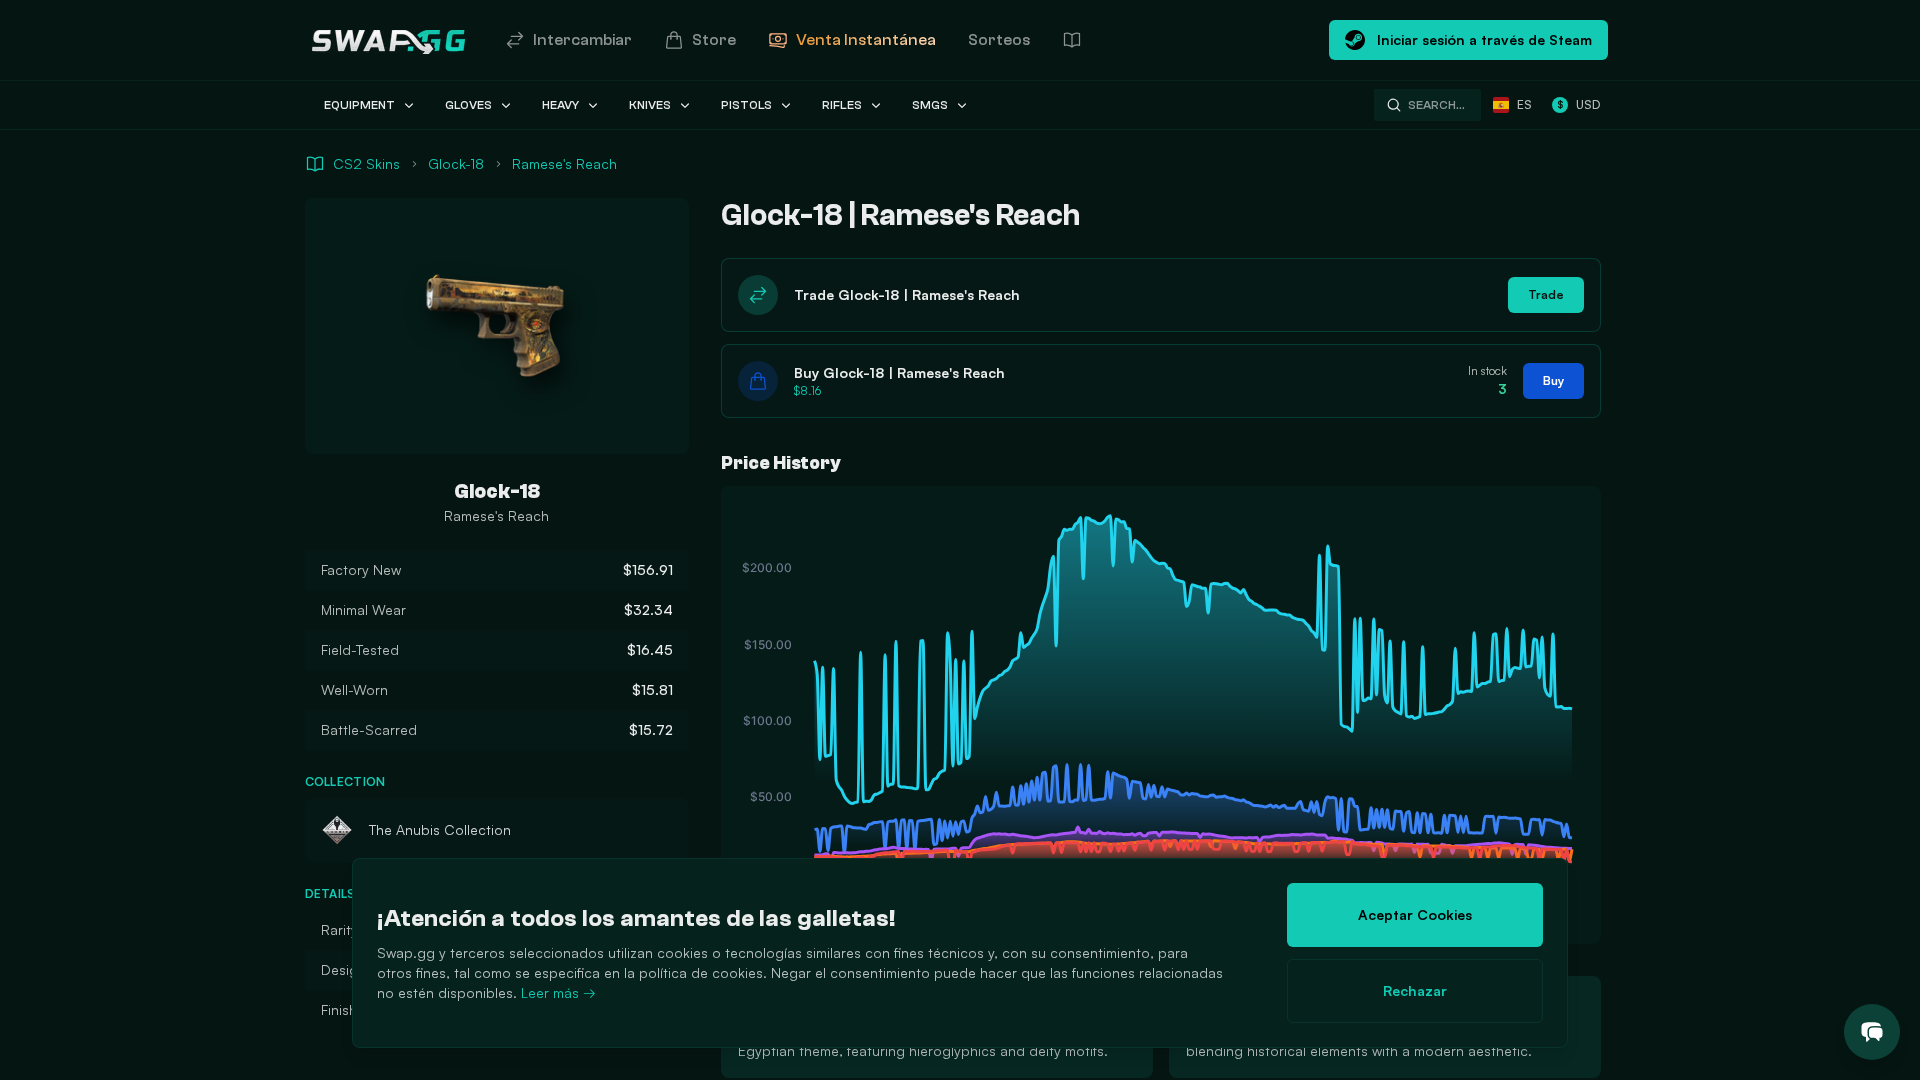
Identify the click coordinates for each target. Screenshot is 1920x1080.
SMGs (930, 105)
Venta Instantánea (866, 40)
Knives (650, 105)
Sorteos (999, 40)
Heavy (560, 105)
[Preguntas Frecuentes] (1072, 40)
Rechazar (1415, 990)
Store (714, 40)
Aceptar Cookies (1415, 914)
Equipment (359, 105)
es (1524, 104)
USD (1578, 104)
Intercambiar (582, 40)
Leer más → (558, 992)
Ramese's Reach (564, 163)
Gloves (468, 105)
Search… (1436, 105)
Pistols (746, 105)
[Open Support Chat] (1872, 1032)
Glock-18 (456, 163)
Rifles (842, 105)
